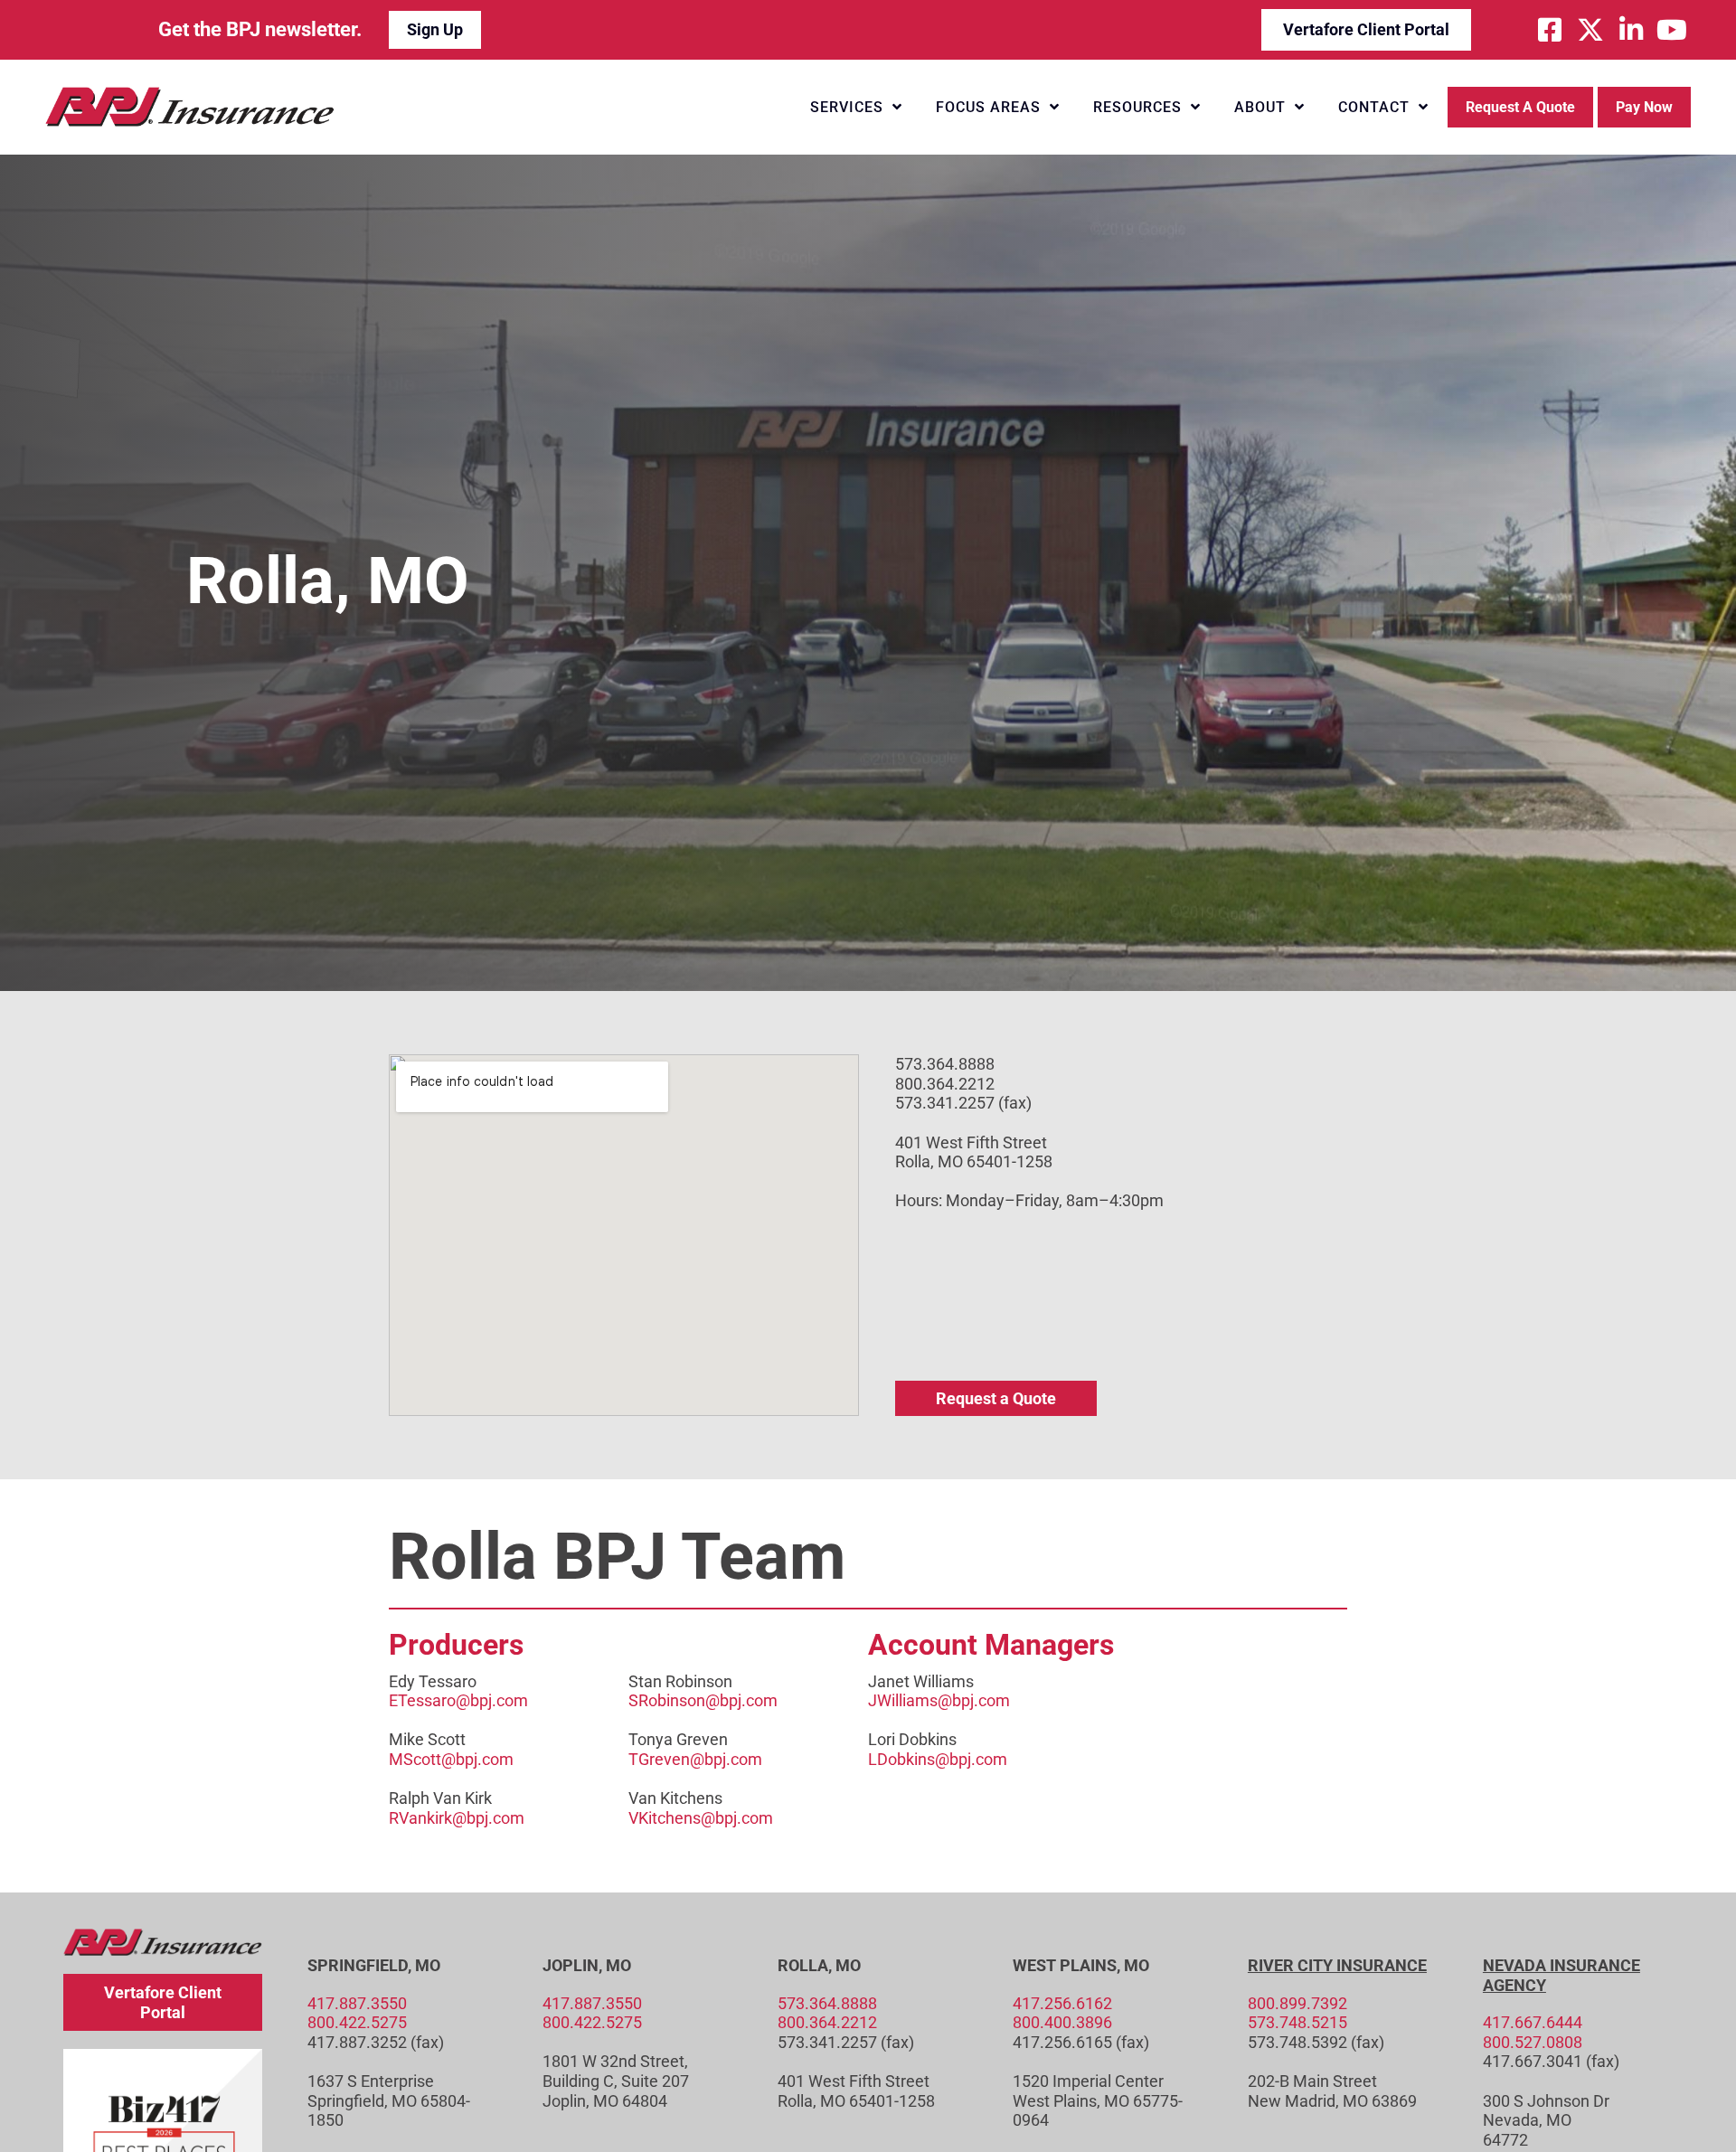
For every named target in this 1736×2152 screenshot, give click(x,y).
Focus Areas (988, 107)
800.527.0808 (1533, 2042)
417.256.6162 (1062, 2003)
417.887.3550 (357, 2003)
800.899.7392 (1297, 2003)
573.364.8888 (827, 2003)
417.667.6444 (1533, 2022)
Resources (1137, 107)
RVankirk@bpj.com (457, 1818)
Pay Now (1644, 107)
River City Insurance (1337, 1965)
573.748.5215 (1297, 2022)
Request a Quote (1520, 107)
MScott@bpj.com (451, 1759)
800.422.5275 (357, 2022)
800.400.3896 (1062, 2022)
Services (847, 107)
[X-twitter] (1590, 30)
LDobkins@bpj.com (938, 1759)
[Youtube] (1672, 30)
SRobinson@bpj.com (703, 1700)
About (1260, 107)
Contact (1374, 107)
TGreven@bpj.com (695, 1759)
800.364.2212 (827, 2022)
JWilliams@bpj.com (939, 1700)
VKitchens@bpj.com (701, 1818)
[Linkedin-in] (1631, 30)
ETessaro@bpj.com (458, 1700)
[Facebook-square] (1550, 30)
